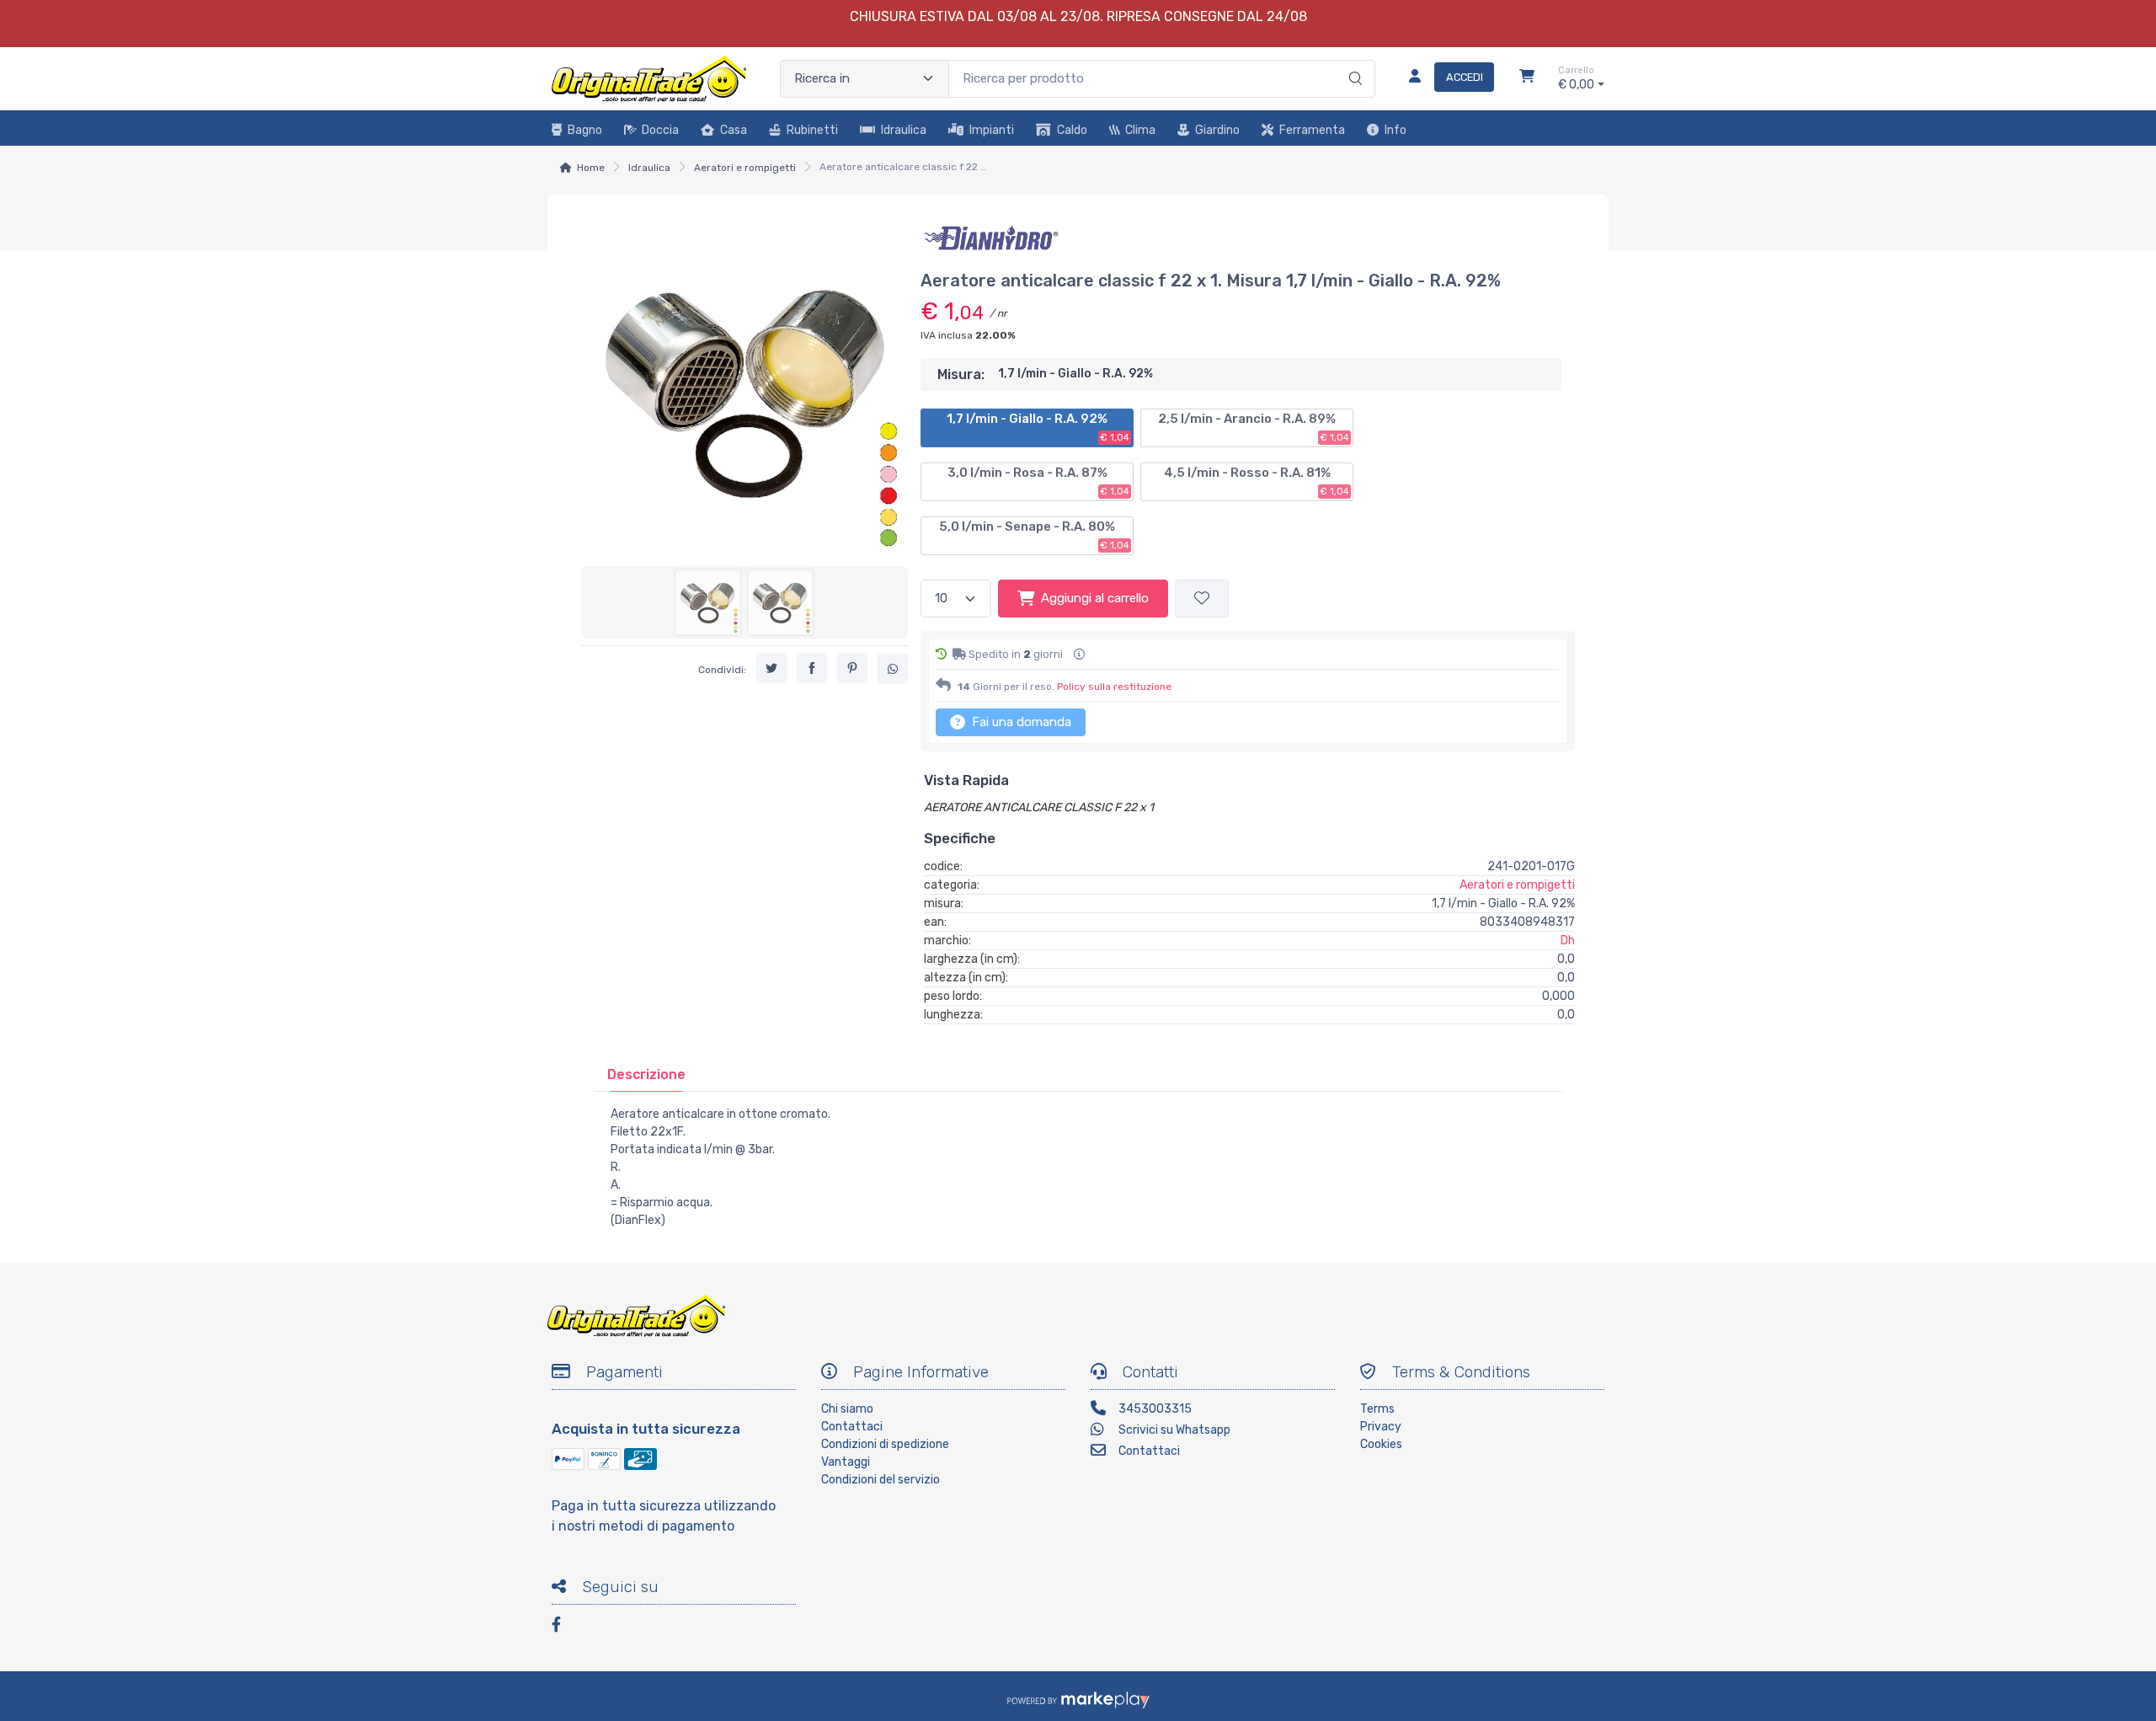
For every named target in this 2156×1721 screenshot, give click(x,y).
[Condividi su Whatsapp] (893, 669)
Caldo (1072, 130)
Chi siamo (847, 1409)
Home (591, 168)
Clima (1140, 130)
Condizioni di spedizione (885, 1444)
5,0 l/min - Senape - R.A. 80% (1034, 535)
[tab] (646, 1074)
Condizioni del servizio (881, 1480)
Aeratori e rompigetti (745, 168)
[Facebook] (564, 1627)
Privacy (1381, 1427)
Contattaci (852, 1427)
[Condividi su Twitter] (771, 668)
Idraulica (904, 130)
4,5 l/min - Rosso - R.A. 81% (1257, 481)
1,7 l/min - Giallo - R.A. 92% (1038, 427)
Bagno (585, 130)
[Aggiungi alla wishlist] (1202, 599)
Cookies (1381, 1444)
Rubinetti (812, 130)
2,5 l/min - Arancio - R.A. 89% (1254, 427)
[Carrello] (1527, 78)
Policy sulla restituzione (1114, 687)
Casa (734, 130)
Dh (1568, 941)
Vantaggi (846, 1462)
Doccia (660, 130)
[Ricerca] (1353, 61)
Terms (1377, 1409)
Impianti (992, 130)
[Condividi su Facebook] (812, 668)
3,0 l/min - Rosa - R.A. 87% (1038, 481)
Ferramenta (1312, 130)
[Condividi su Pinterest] (852, 668)
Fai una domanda (1020, 722)
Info (1396, 130)
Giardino (1217, 130)
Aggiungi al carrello (1095, 598)
